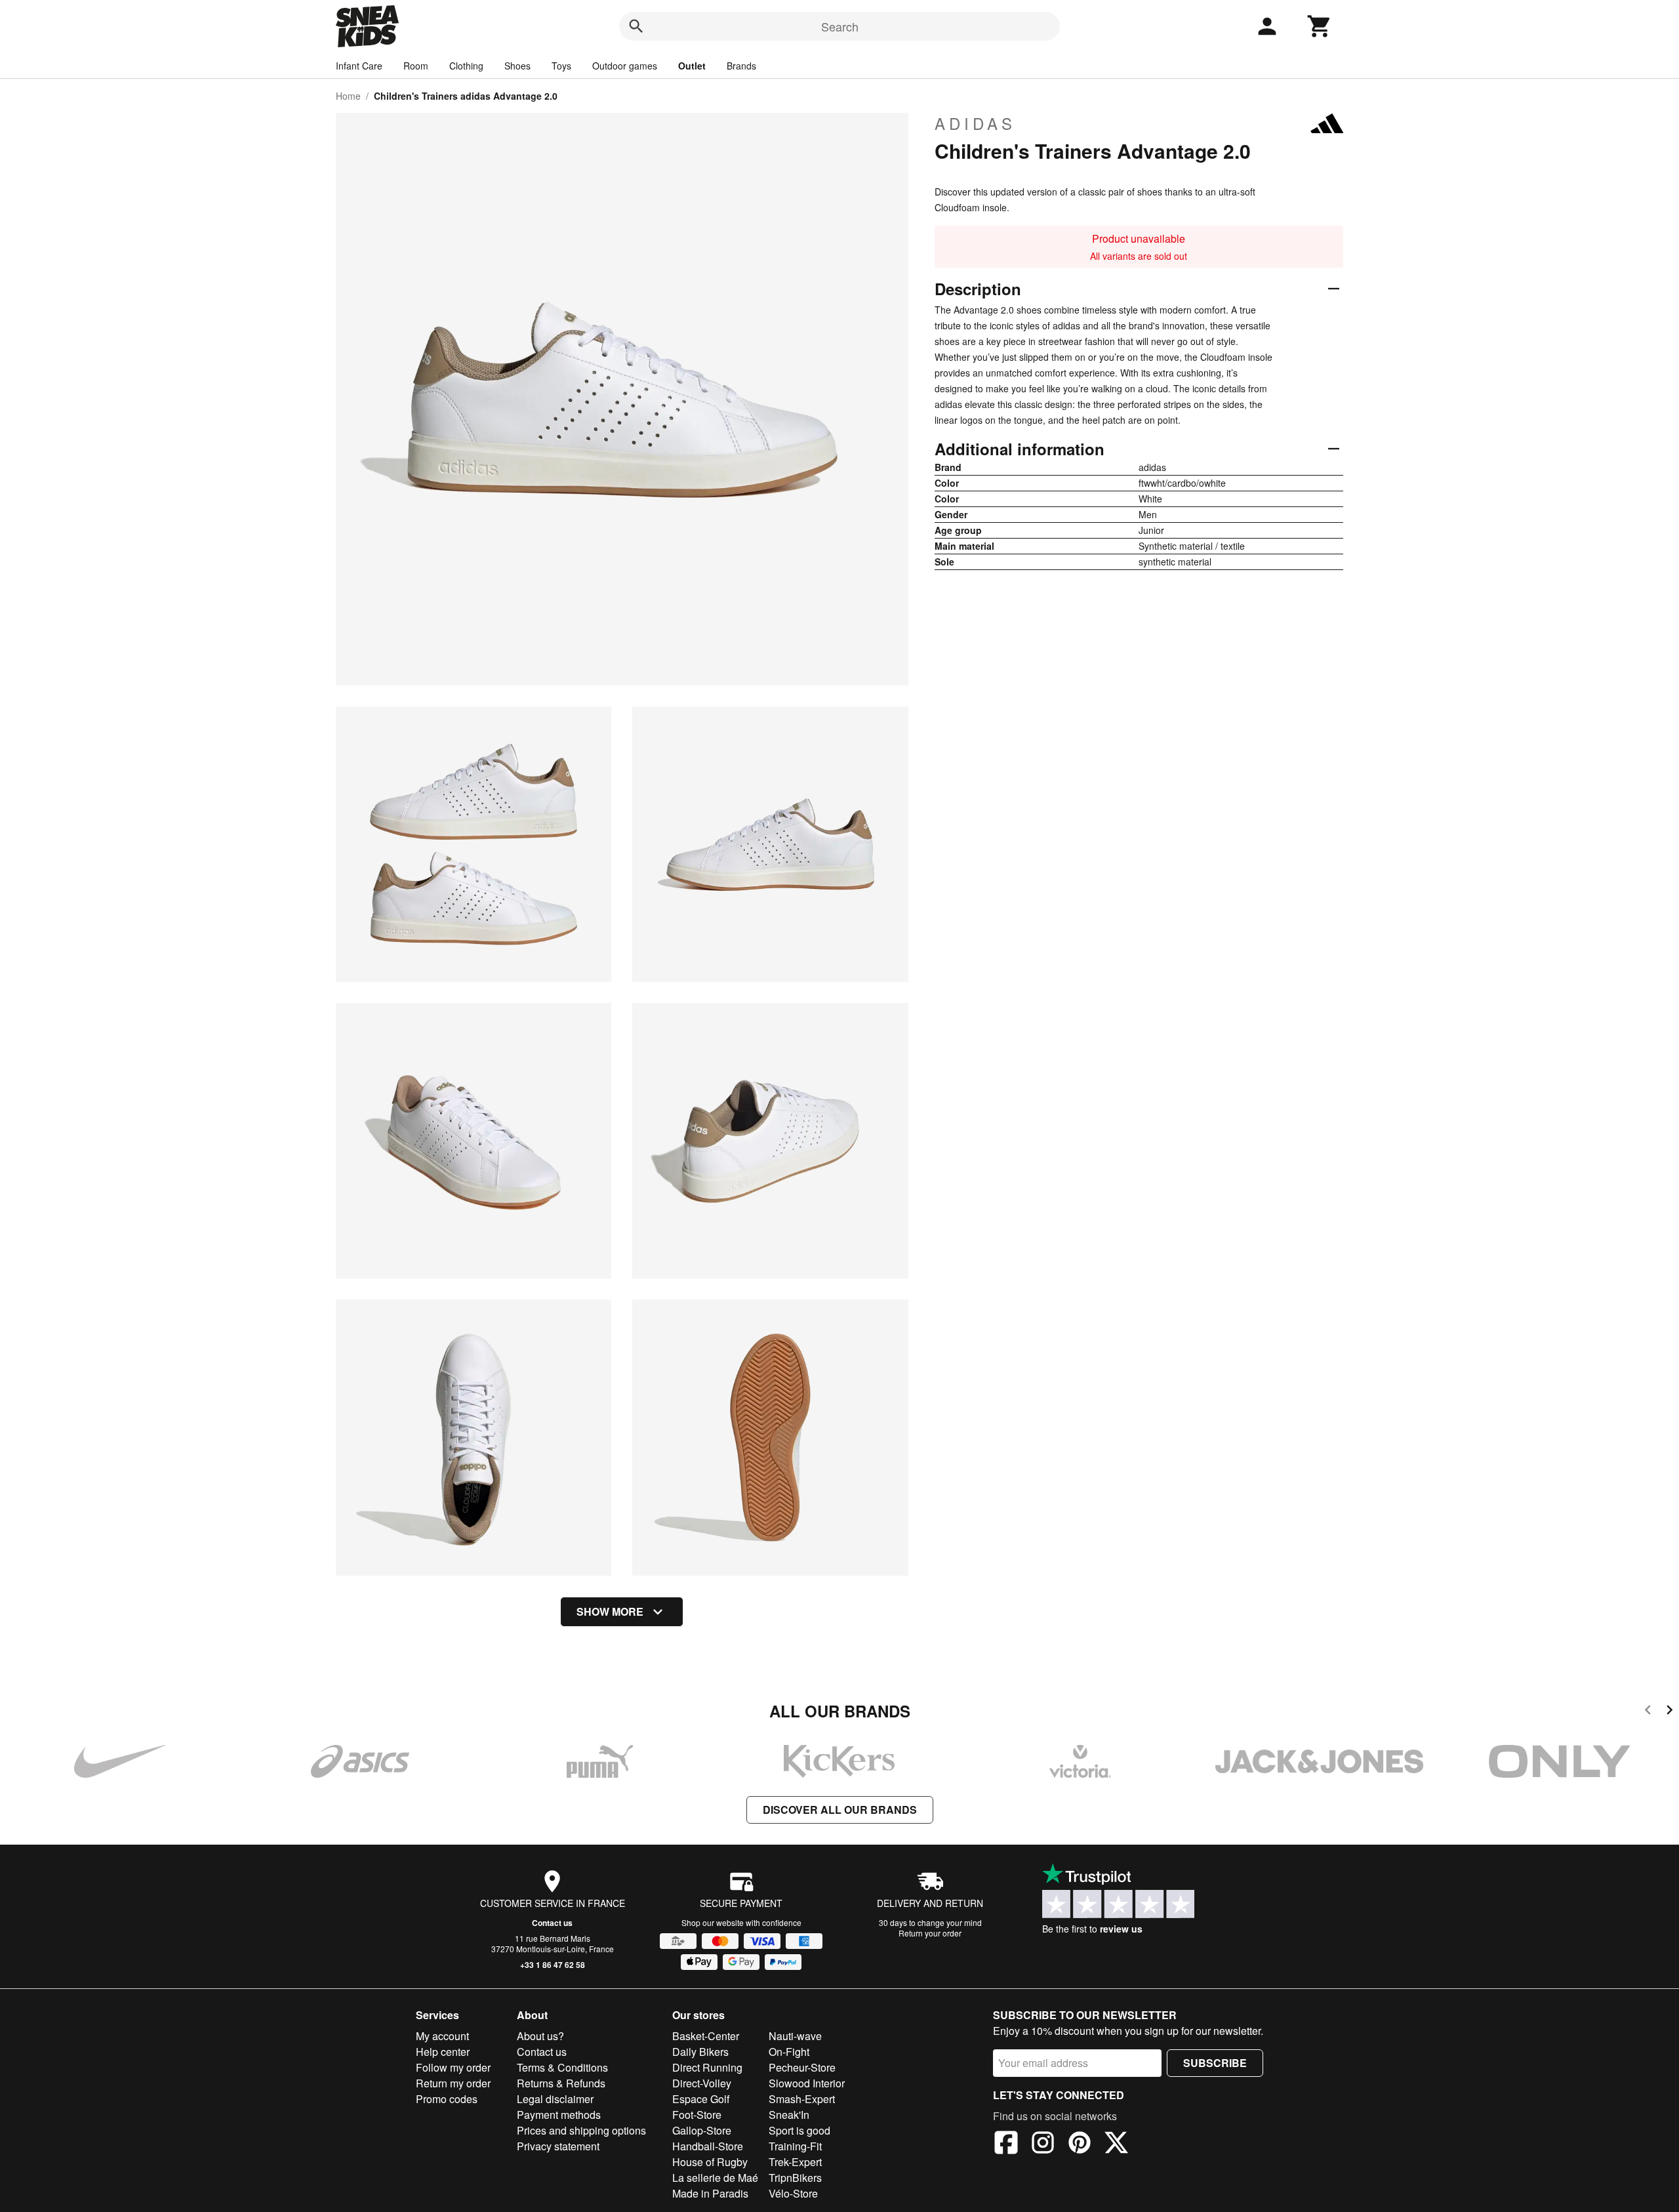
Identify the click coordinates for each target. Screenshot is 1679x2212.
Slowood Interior (807, 2083)
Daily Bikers (700, 2052)
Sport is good (799, 2130)
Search (840, 26)
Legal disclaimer (555, 2099)
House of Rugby (710, 2162)
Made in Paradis (710, 2193)
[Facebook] (1006, 2144)
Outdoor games (625, 66)
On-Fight (789, 2052)
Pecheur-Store (802, 2067)
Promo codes (447, 2099)
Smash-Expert (802, 2099)
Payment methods (559, 2115)
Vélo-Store (793, 2193)
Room (416, 66)
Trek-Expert (795, 2162)
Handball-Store (708, 2146)
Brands (741, 66)
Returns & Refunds (561, 2083)
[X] (1116, 2144)
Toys (561, 66)
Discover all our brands (840, 1810)
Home (348, 96)
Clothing (466, 66)
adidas (975, 123)
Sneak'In (789, 2115)
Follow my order (453, 2067)
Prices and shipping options (581, 2130)
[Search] (636, 26)
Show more (610, 1611)
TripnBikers (795, 2178)
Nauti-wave (795, 2036)
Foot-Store (697, 2115)
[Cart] (1320, 26)
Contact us (552, 1923)
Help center (443, 2052)
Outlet (692, 66)
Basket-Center (706, 2036)
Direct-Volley (702, 2083)
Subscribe (1215, 2063)
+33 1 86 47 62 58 (553, 1965)
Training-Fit (795, 2146)
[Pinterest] (1080, 2144)
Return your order (930, 1933)
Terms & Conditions (562, 2067)
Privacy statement (558, 2146)
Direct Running (707, 2067)
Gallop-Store (702, 2130)
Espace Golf (701, 2099)
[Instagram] (1043, 2144)
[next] (1669, 1712)
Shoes (517, 66)
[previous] (1648, 1712)
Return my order (453, 2083)
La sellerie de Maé (715, 2178)
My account (442, 2036)
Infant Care (359, 66)
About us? (540, 2036)
